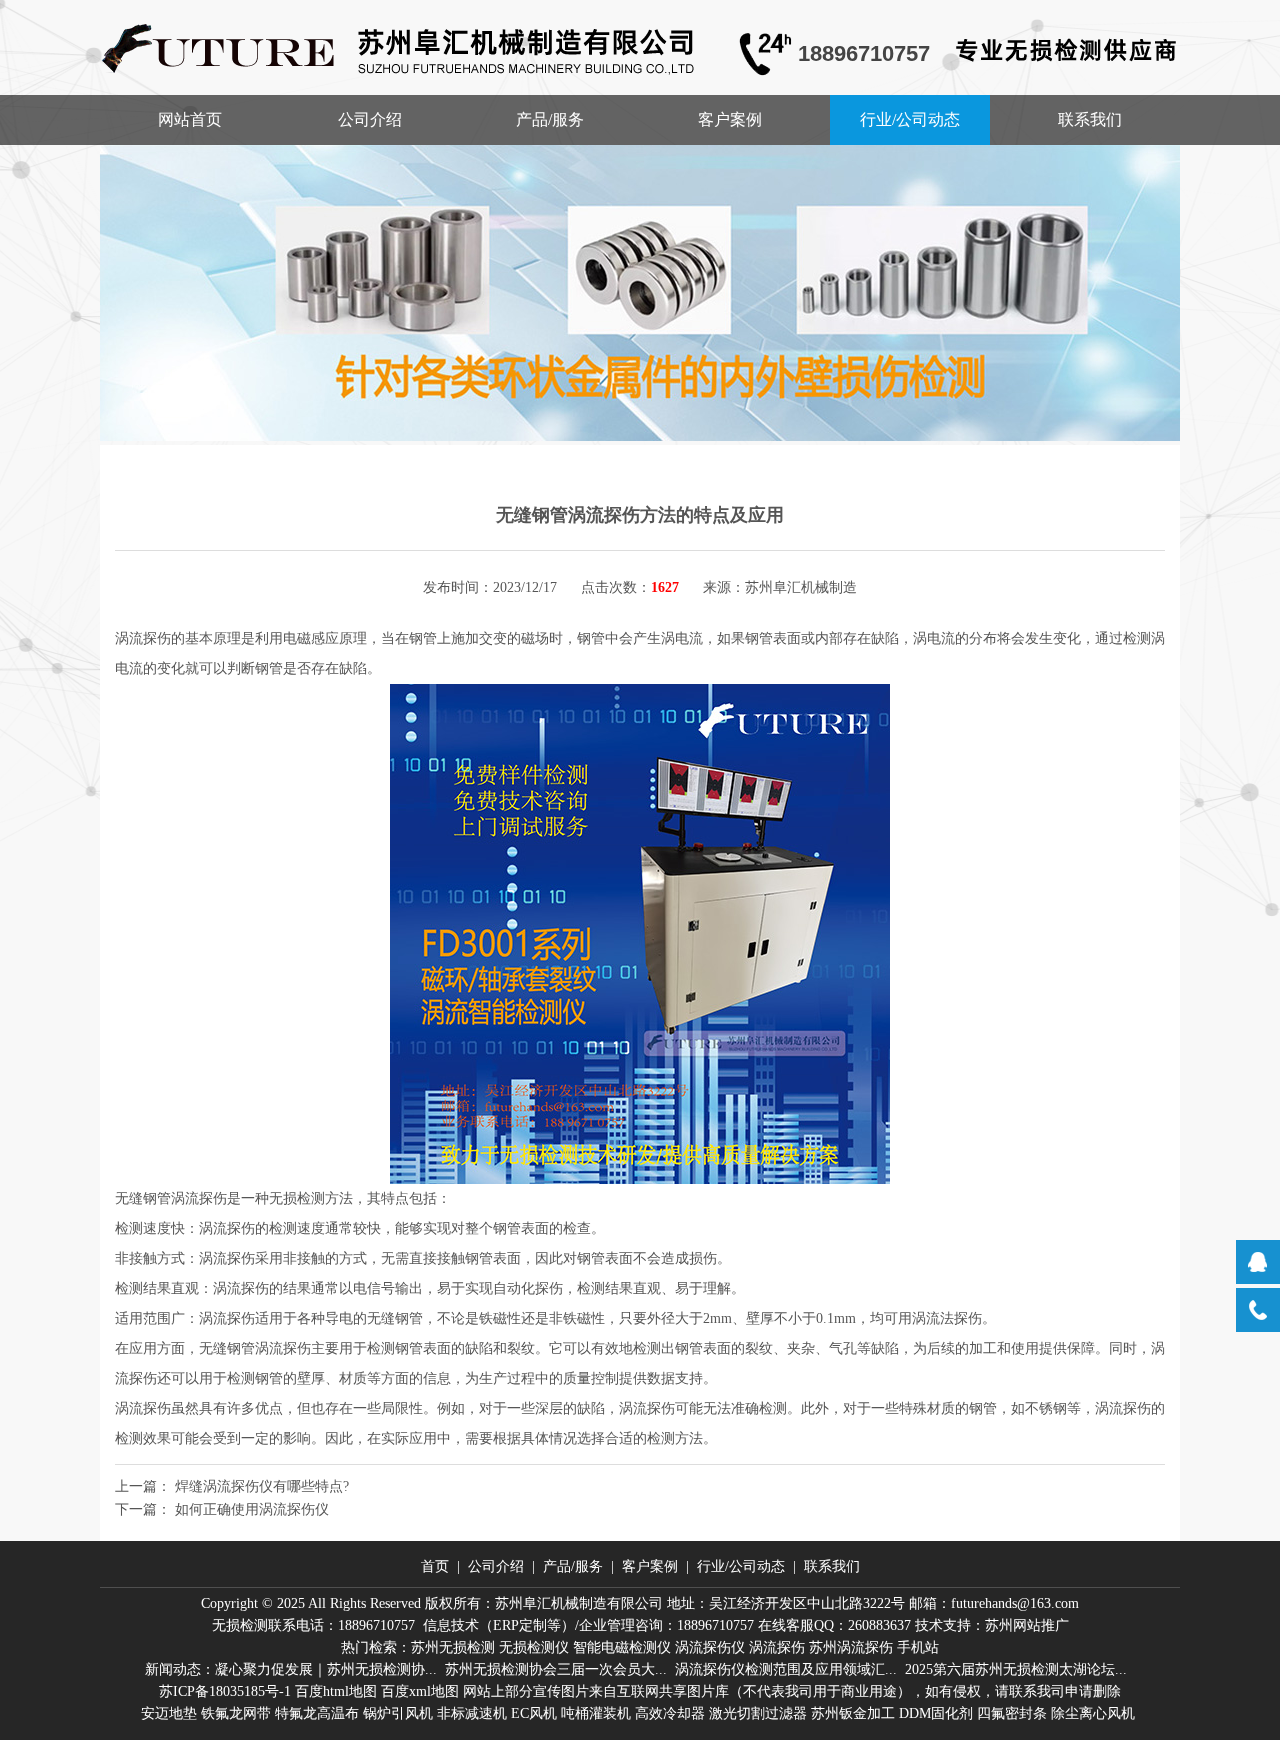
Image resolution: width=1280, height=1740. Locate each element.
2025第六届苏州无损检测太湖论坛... (1016, 1669)
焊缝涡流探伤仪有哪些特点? (262, 1486)
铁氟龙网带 (236, 1713)
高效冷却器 (670, 1713)
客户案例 (730, 119)
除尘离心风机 (1093, 1713)
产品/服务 (550, 119)
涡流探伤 (777, 1647)
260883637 (879, 1625)
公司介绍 (370, 119)
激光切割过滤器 (758, 1713)
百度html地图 (336, 1691)
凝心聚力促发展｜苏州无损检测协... (326, 1669)
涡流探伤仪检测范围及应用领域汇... (786, 1669)
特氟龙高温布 (317, 1713)
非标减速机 (472, 1713)
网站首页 (190, 119)
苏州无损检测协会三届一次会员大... (556, 1669)
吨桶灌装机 (596, 1713)
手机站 (918, 1647)
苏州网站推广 (1027, 1625)
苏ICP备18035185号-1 (225, 1691)
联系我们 (1090, 119)
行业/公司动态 (910, 119)
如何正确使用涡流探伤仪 (252, 1509)
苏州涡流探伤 (851, 1647)
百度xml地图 (420, 1691)
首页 (435, 1566)
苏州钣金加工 (853, 1713)
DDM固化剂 (936, 1713)
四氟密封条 (1012, 1713)
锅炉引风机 (398, 1713)
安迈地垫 (169, 1713)
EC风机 (534, 1713)
